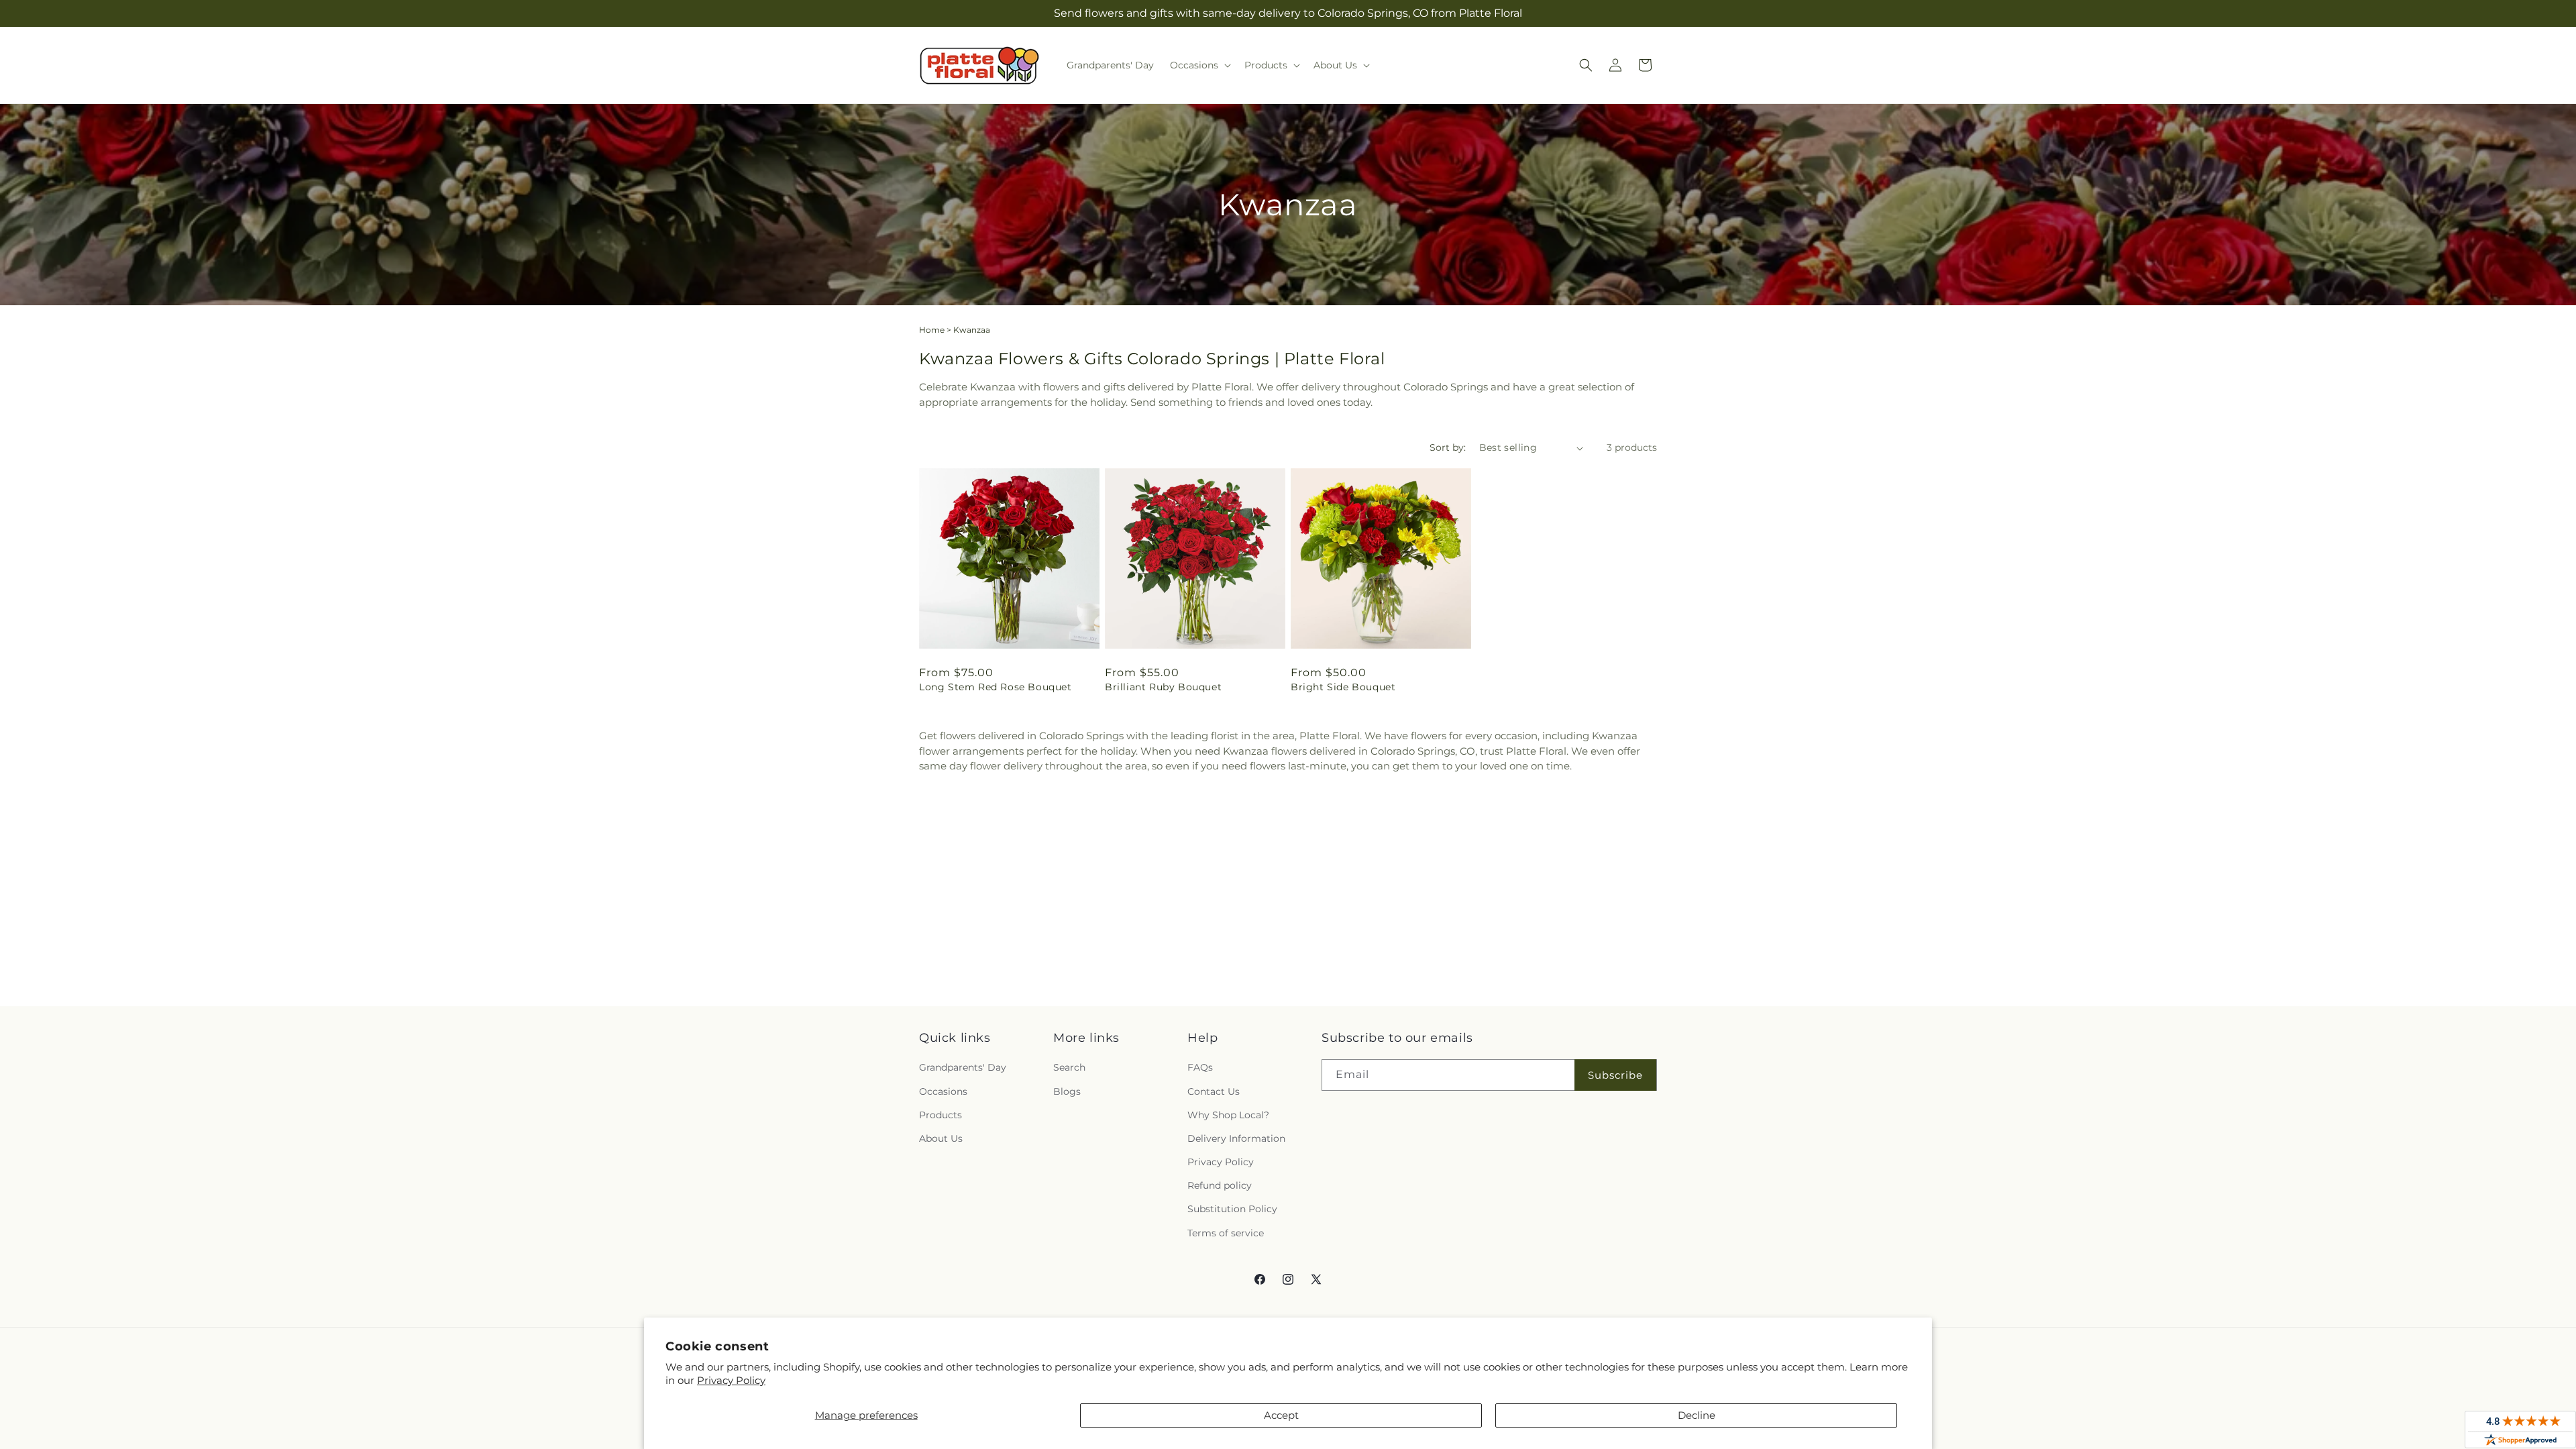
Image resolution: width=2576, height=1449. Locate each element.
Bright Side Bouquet (1343, 687)
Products (941, 1115)
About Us (941, 1138)
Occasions (943, 1091)
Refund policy (1220, 1185)
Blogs (1067, 1091)
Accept (1281, 1415)
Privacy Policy (731, 1380)
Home (932, 330)
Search (1069, 1067)
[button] (1199, 65)
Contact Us (1214, 1091)
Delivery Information (1236, 1138)
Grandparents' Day (963, 1067)
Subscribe (1615, 1075)
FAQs (1200, 1067)
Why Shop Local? (1228, 1115)
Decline (1697, 1415)
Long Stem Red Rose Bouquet (996, 687)
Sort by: (1448, 447)
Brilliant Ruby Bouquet (1163, 687)
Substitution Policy (1232, 1209)
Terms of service (1226, 1233)
